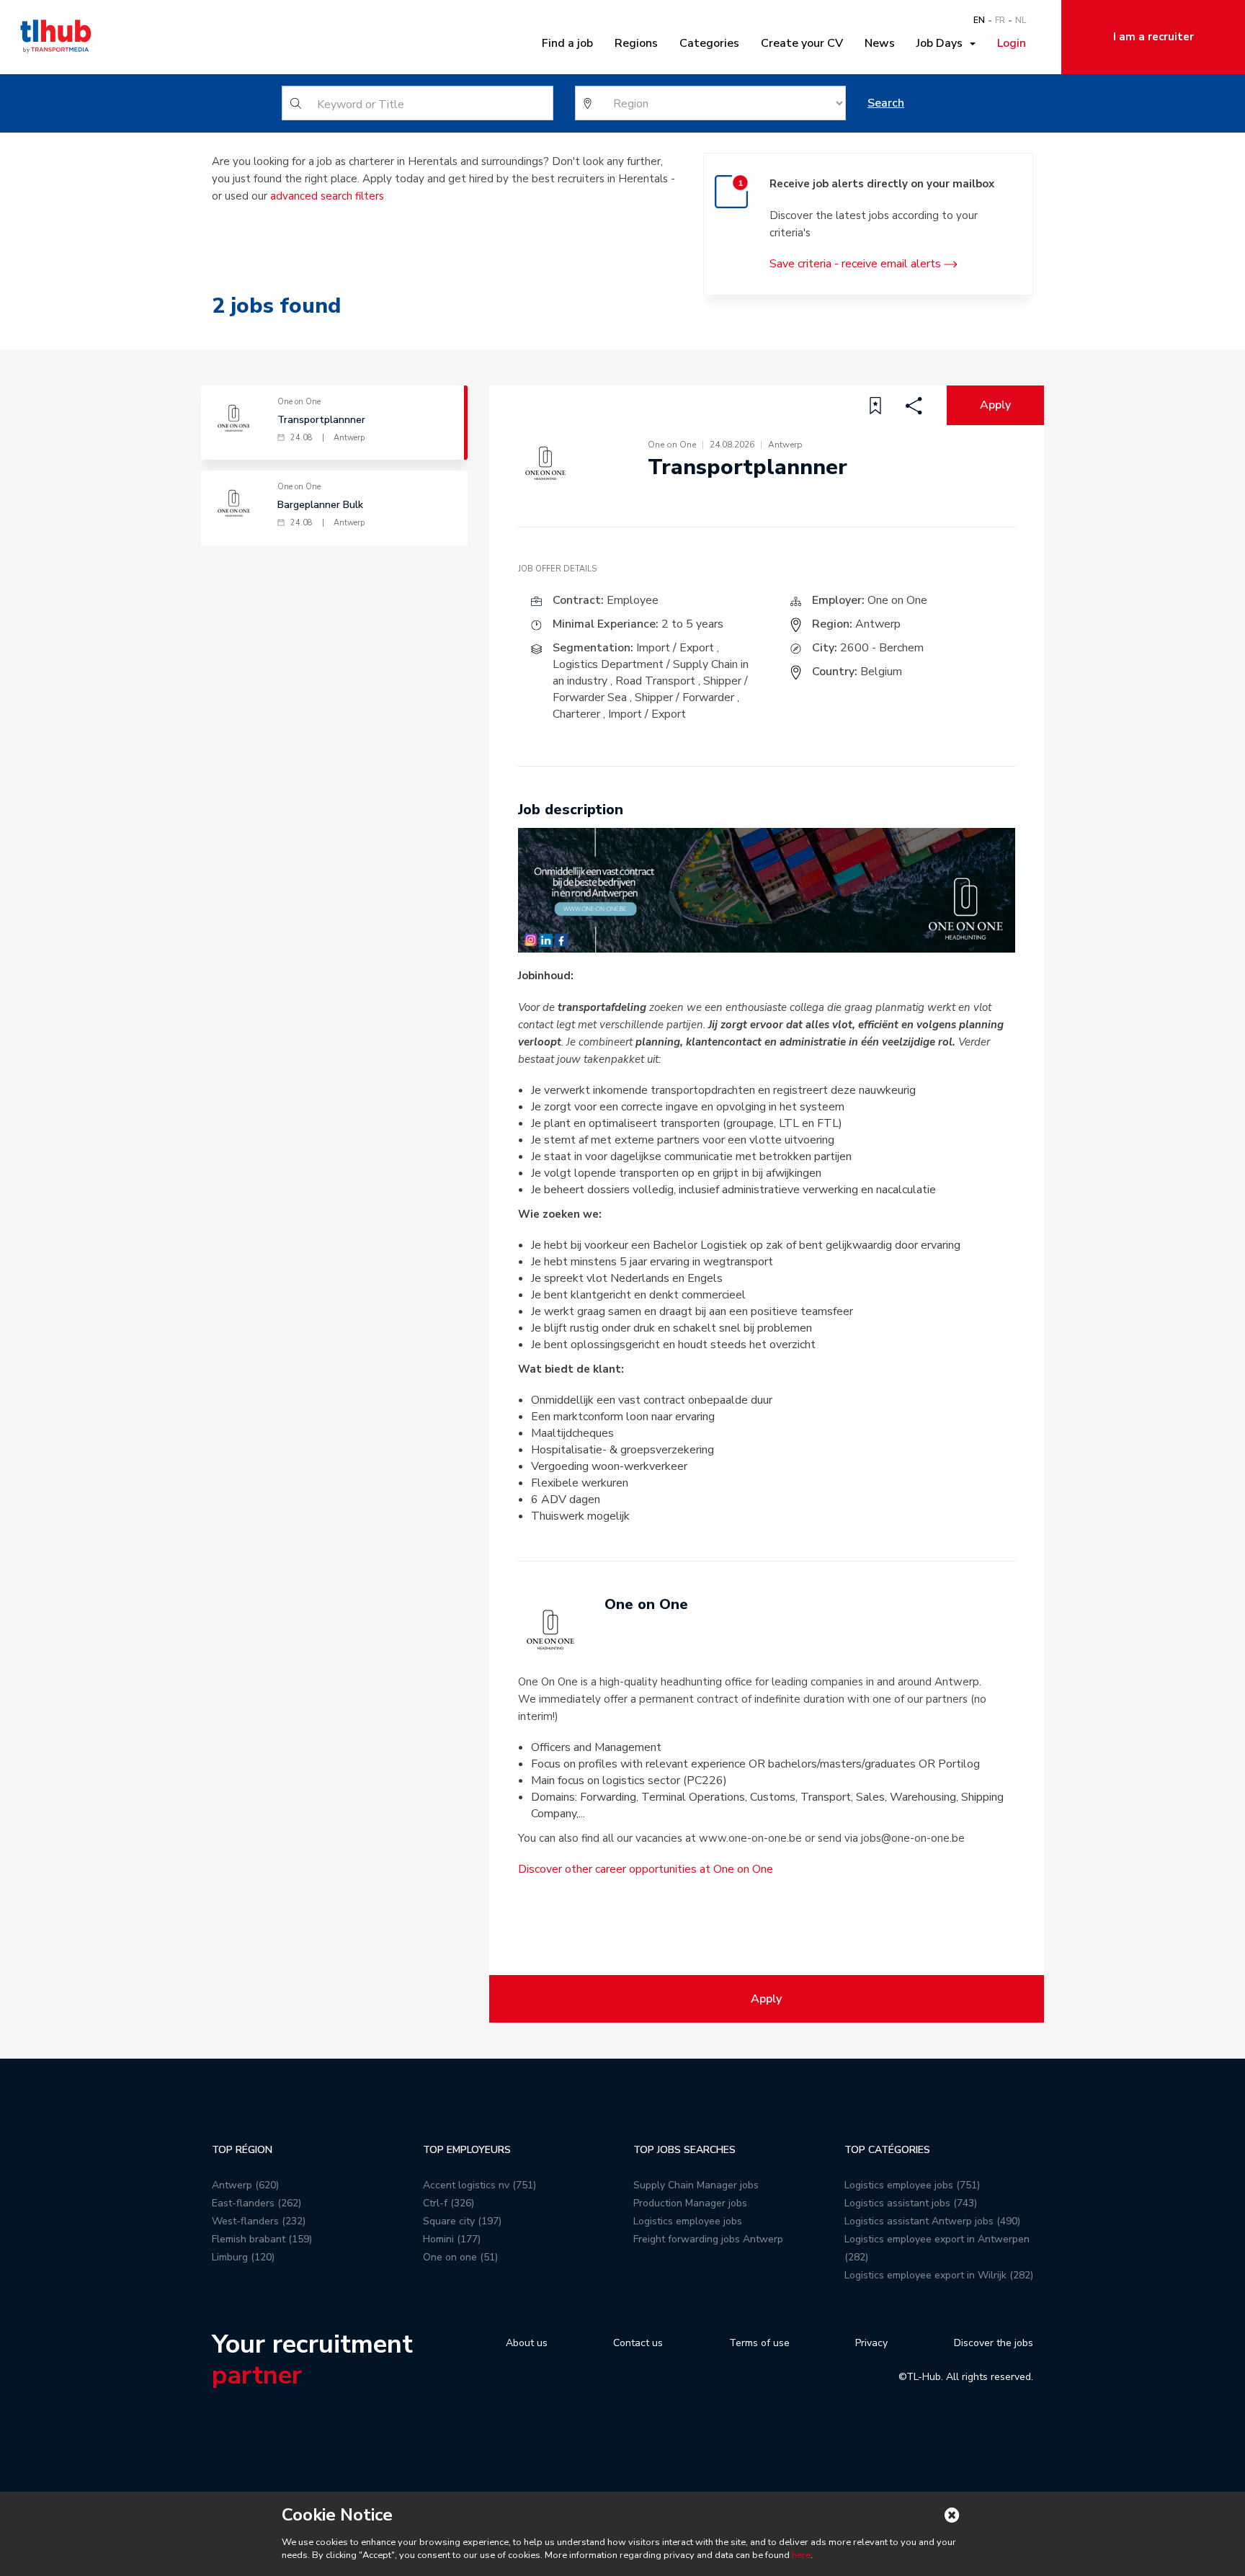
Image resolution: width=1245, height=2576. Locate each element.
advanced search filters (327, 196)
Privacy (871, 2343)
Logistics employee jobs (688, 2221)
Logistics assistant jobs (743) (911, 2203)
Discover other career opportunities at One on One (646, 1869)
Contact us (638, 2343)
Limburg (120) (243, 2257)
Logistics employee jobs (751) (912, 2185)
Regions (636, 43)
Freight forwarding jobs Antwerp (708, 2239)
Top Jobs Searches (684, 2150)
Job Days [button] (942, 43)
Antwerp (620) (245, 2185)
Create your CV (802, 43)
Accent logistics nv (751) (479, 2185)
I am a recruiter (1153, 37)
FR (1000, 20)
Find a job (567, 43)
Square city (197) (462, 2221)
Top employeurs (467, 2150)
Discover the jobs (994, 2343)
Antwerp (878, 624)
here (801, 2555)
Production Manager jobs (690, 2203)
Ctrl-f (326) (449, 2203)
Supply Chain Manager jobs (696, 2185)
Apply (995, 405)
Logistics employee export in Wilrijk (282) (939, 2275)
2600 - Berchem (882, 648)
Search (886, 103)
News (880, 43)
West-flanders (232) (259, 2221)
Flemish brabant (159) (262, 2239)
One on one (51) (460, 2257)
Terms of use (759, 2343)
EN (979, 20)
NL (1021, 20)
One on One (897, 600)
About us (527, 2343)
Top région (242, 2150)
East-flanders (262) (256, 2203)
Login (1012, 43)
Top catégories (887, 2150)
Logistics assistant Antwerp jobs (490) (932, 2221)
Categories (709, 43)
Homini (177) (452, 2239)
